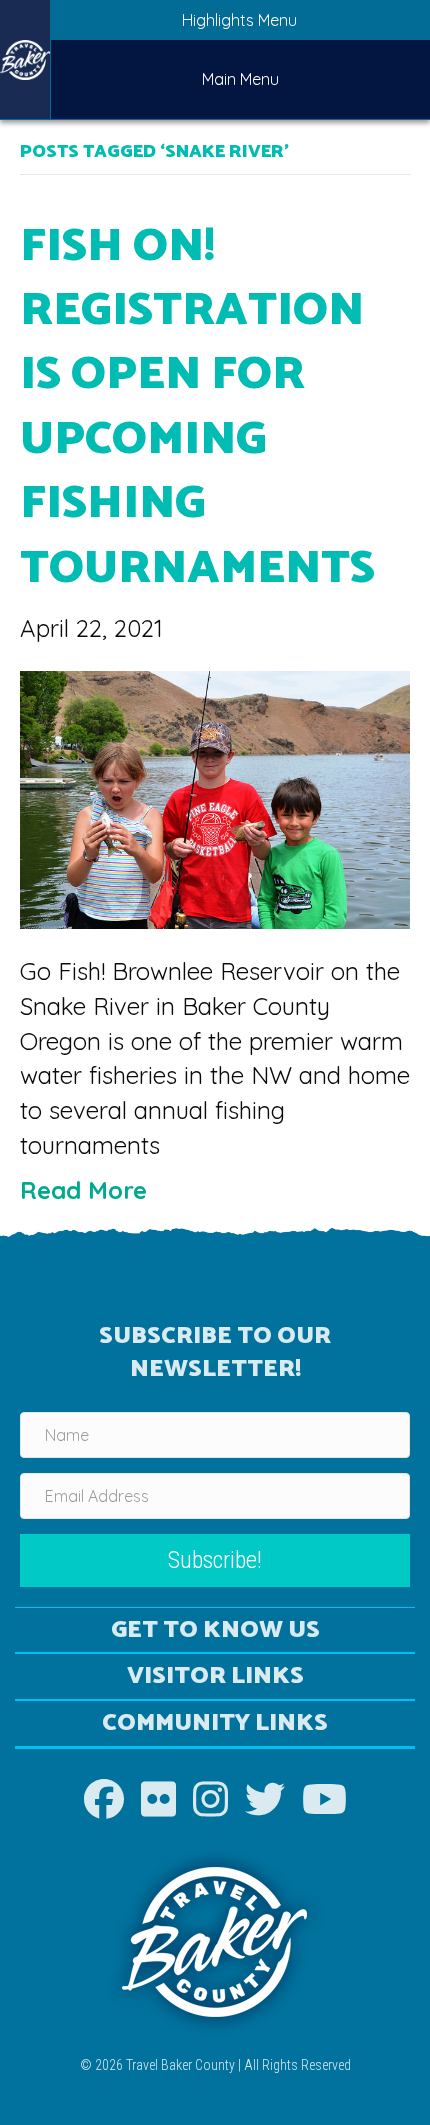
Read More (83, 1190)
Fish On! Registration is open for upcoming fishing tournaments (197, 408)
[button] (215, 1560)
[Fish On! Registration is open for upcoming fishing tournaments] (215, 797)
